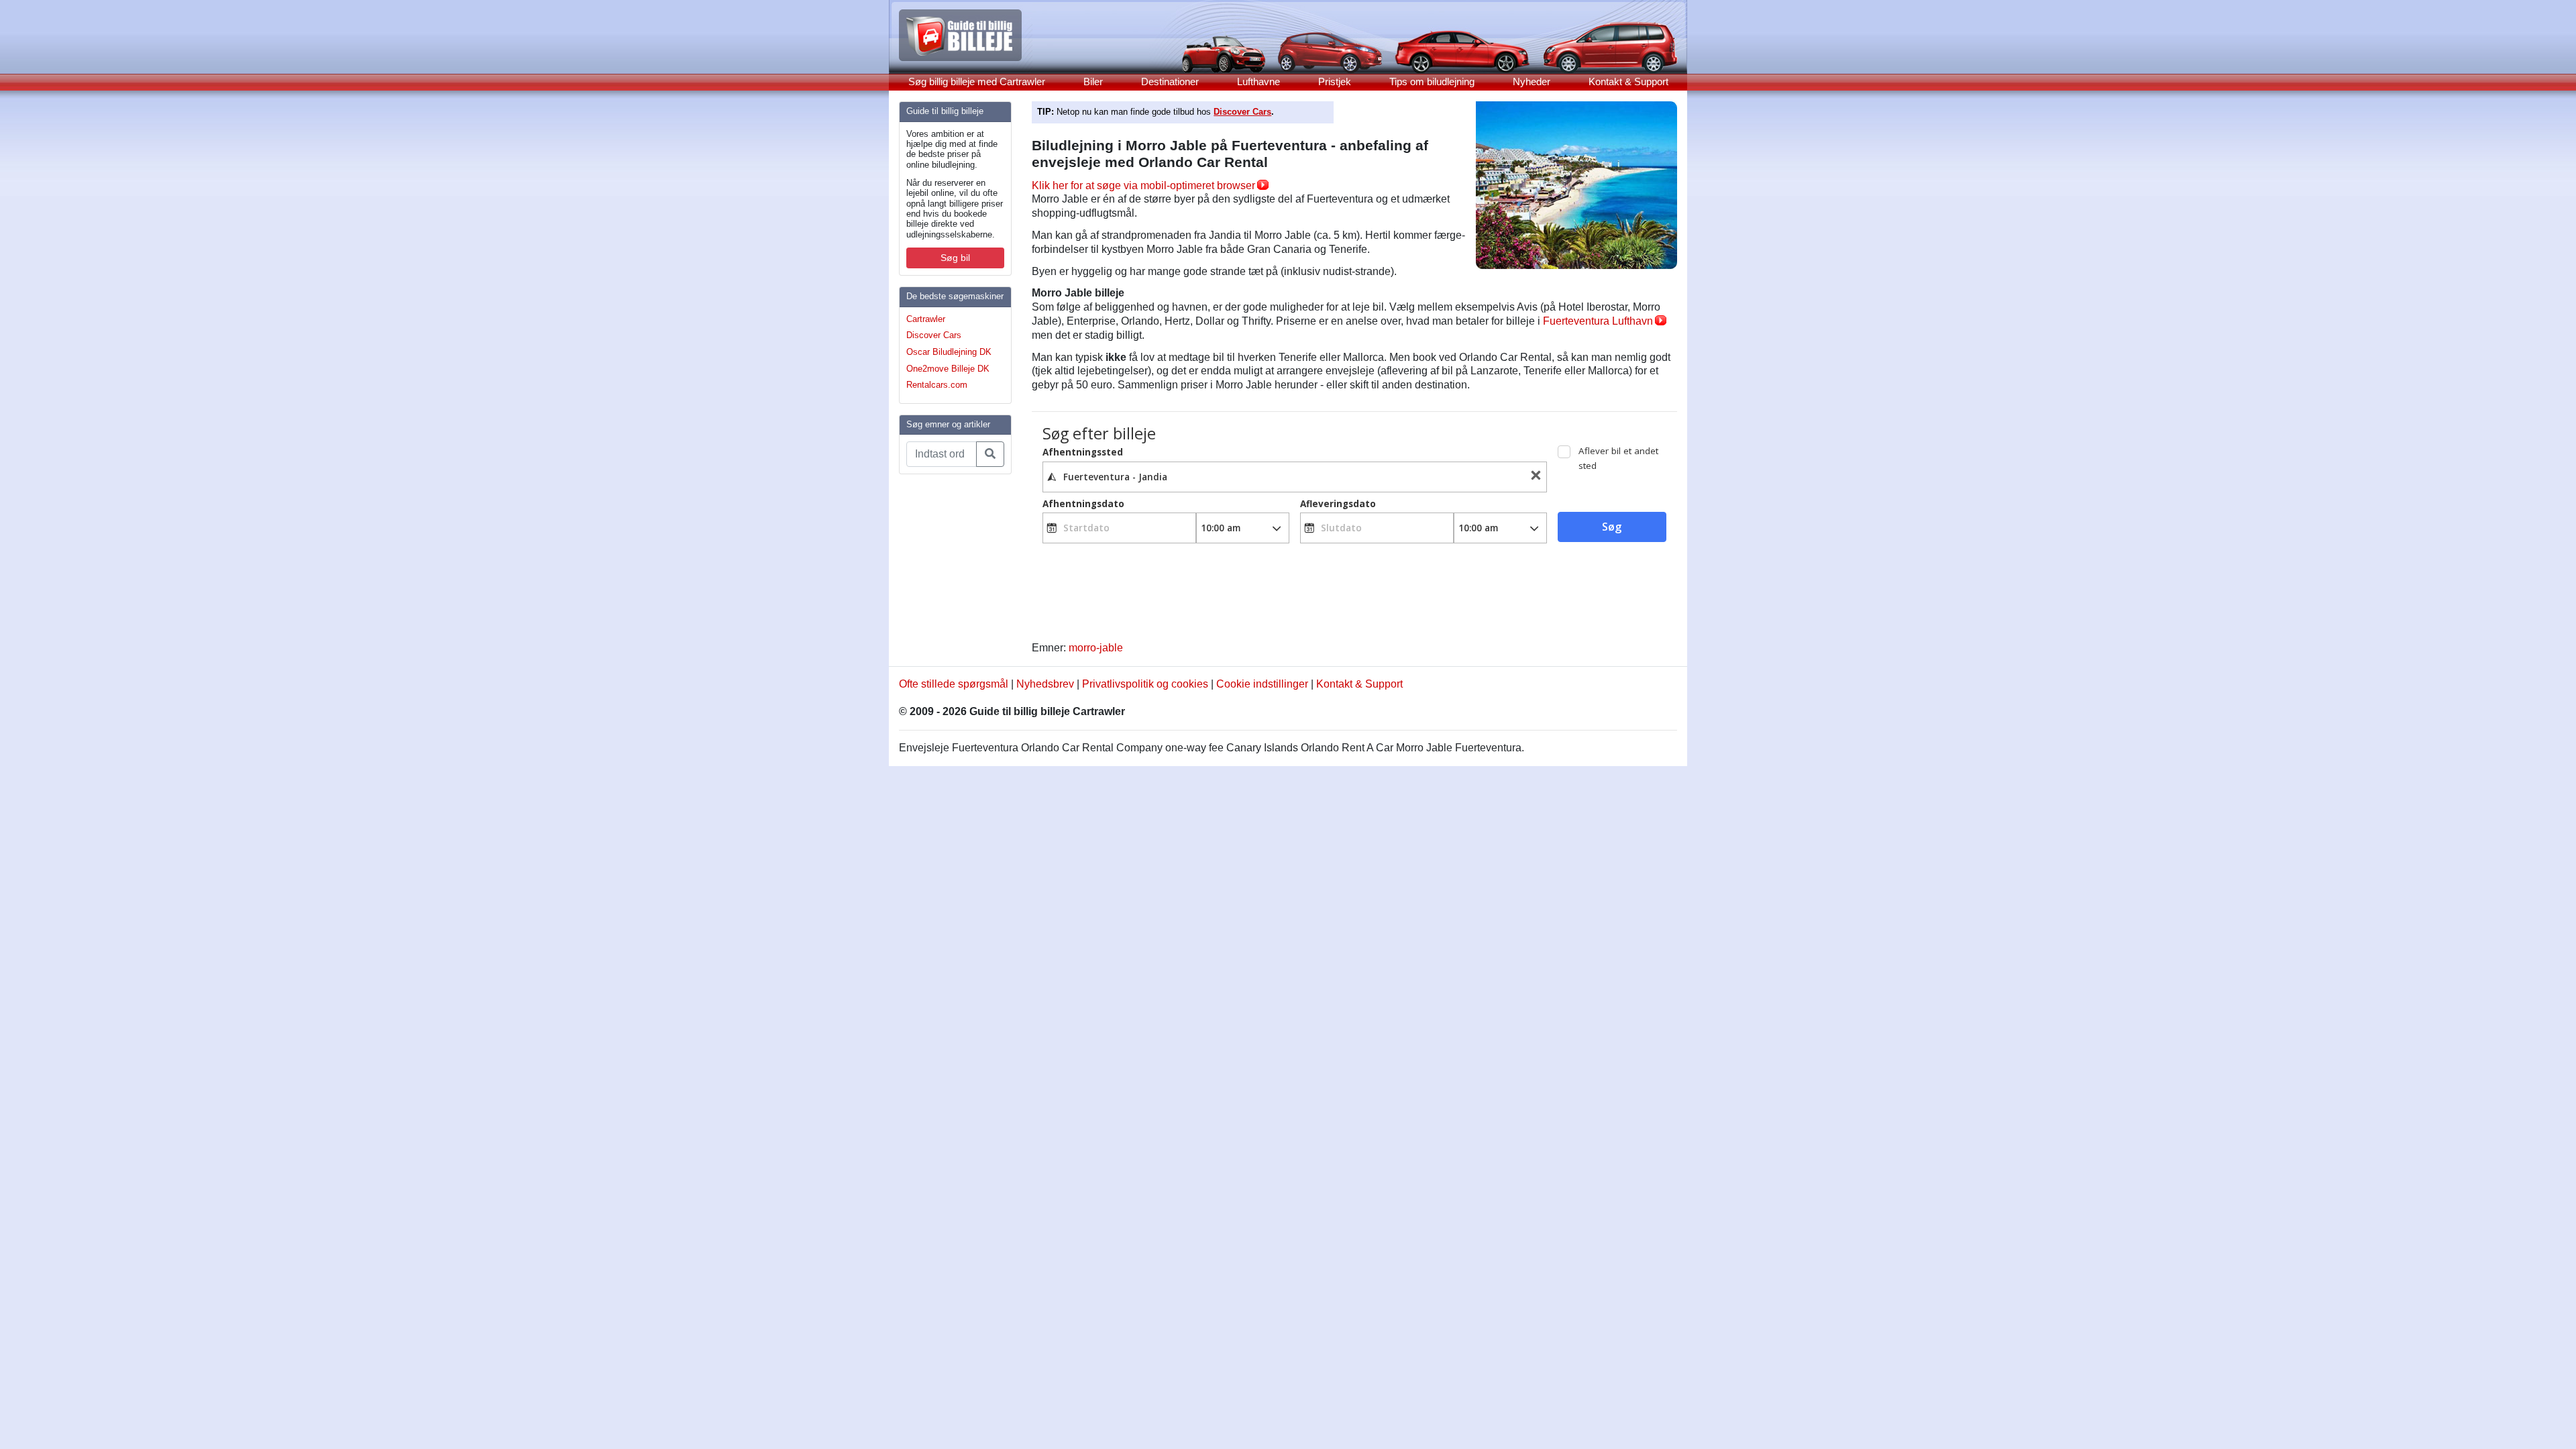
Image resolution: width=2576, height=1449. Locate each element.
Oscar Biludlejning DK (949, 352)
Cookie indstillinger (1262, 684)
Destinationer (1170, 82)
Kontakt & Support (1628, 82)
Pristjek (1335, 82)
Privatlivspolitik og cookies (1145, 684)
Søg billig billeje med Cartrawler (977, 82)
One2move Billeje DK (948, 369)
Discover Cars (934, 335)
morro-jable (1096, 648)
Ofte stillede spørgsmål (954, 684)
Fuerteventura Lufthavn (1598, 321)
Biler (1093, 82)
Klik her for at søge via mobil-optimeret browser (1143, 185)
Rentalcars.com (937, 385)
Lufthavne (1258, 82)
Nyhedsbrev (1045, 684)
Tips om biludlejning (1432, 82)
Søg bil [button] (955, 258)
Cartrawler (926, 319)
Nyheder (1532, 82)
